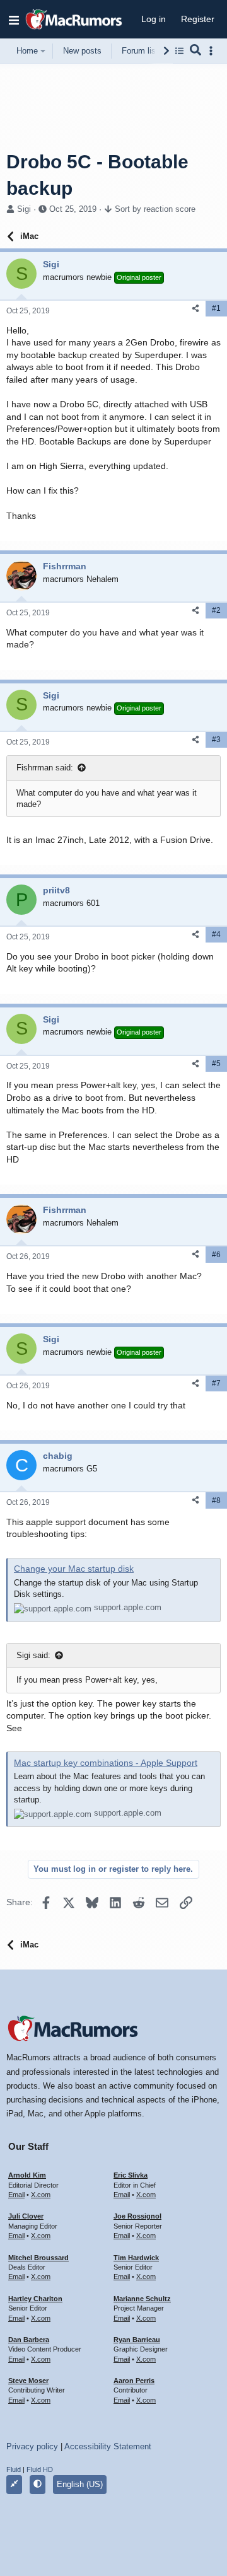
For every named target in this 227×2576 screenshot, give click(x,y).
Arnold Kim (27, 2175)
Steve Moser (28, 2381)
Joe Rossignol (137, 2216)
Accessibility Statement (108, 2446)
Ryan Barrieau (137, 2340)
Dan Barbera (29, 2340)
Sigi (24, 209)
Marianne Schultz (142, 2299)
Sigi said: (33, 1655)
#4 (216, 934)
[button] (14, 20)
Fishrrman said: (45, 768)
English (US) (80, 2484)
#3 (216, 740)
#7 (216, 1383)
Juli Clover (26, 2216)
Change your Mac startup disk (74, 1569)
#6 (216, 1255)
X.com (41, 2195)
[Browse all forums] (179, 51)
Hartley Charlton (35, 2299)
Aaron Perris (134, 2381)
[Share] (195, 309)
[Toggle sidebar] (213, 51)
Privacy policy (32, 2446)
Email (16, 2195)
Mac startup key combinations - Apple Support (106, 1763)
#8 (216, 1500)
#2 (216, 610)
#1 (216, 308)
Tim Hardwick (136, 2258)
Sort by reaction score (155, 209)
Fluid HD (40, 2469)
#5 (216, 1064)
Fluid (14, 2469)
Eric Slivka (131, 2175)
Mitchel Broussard (38, 2258)
